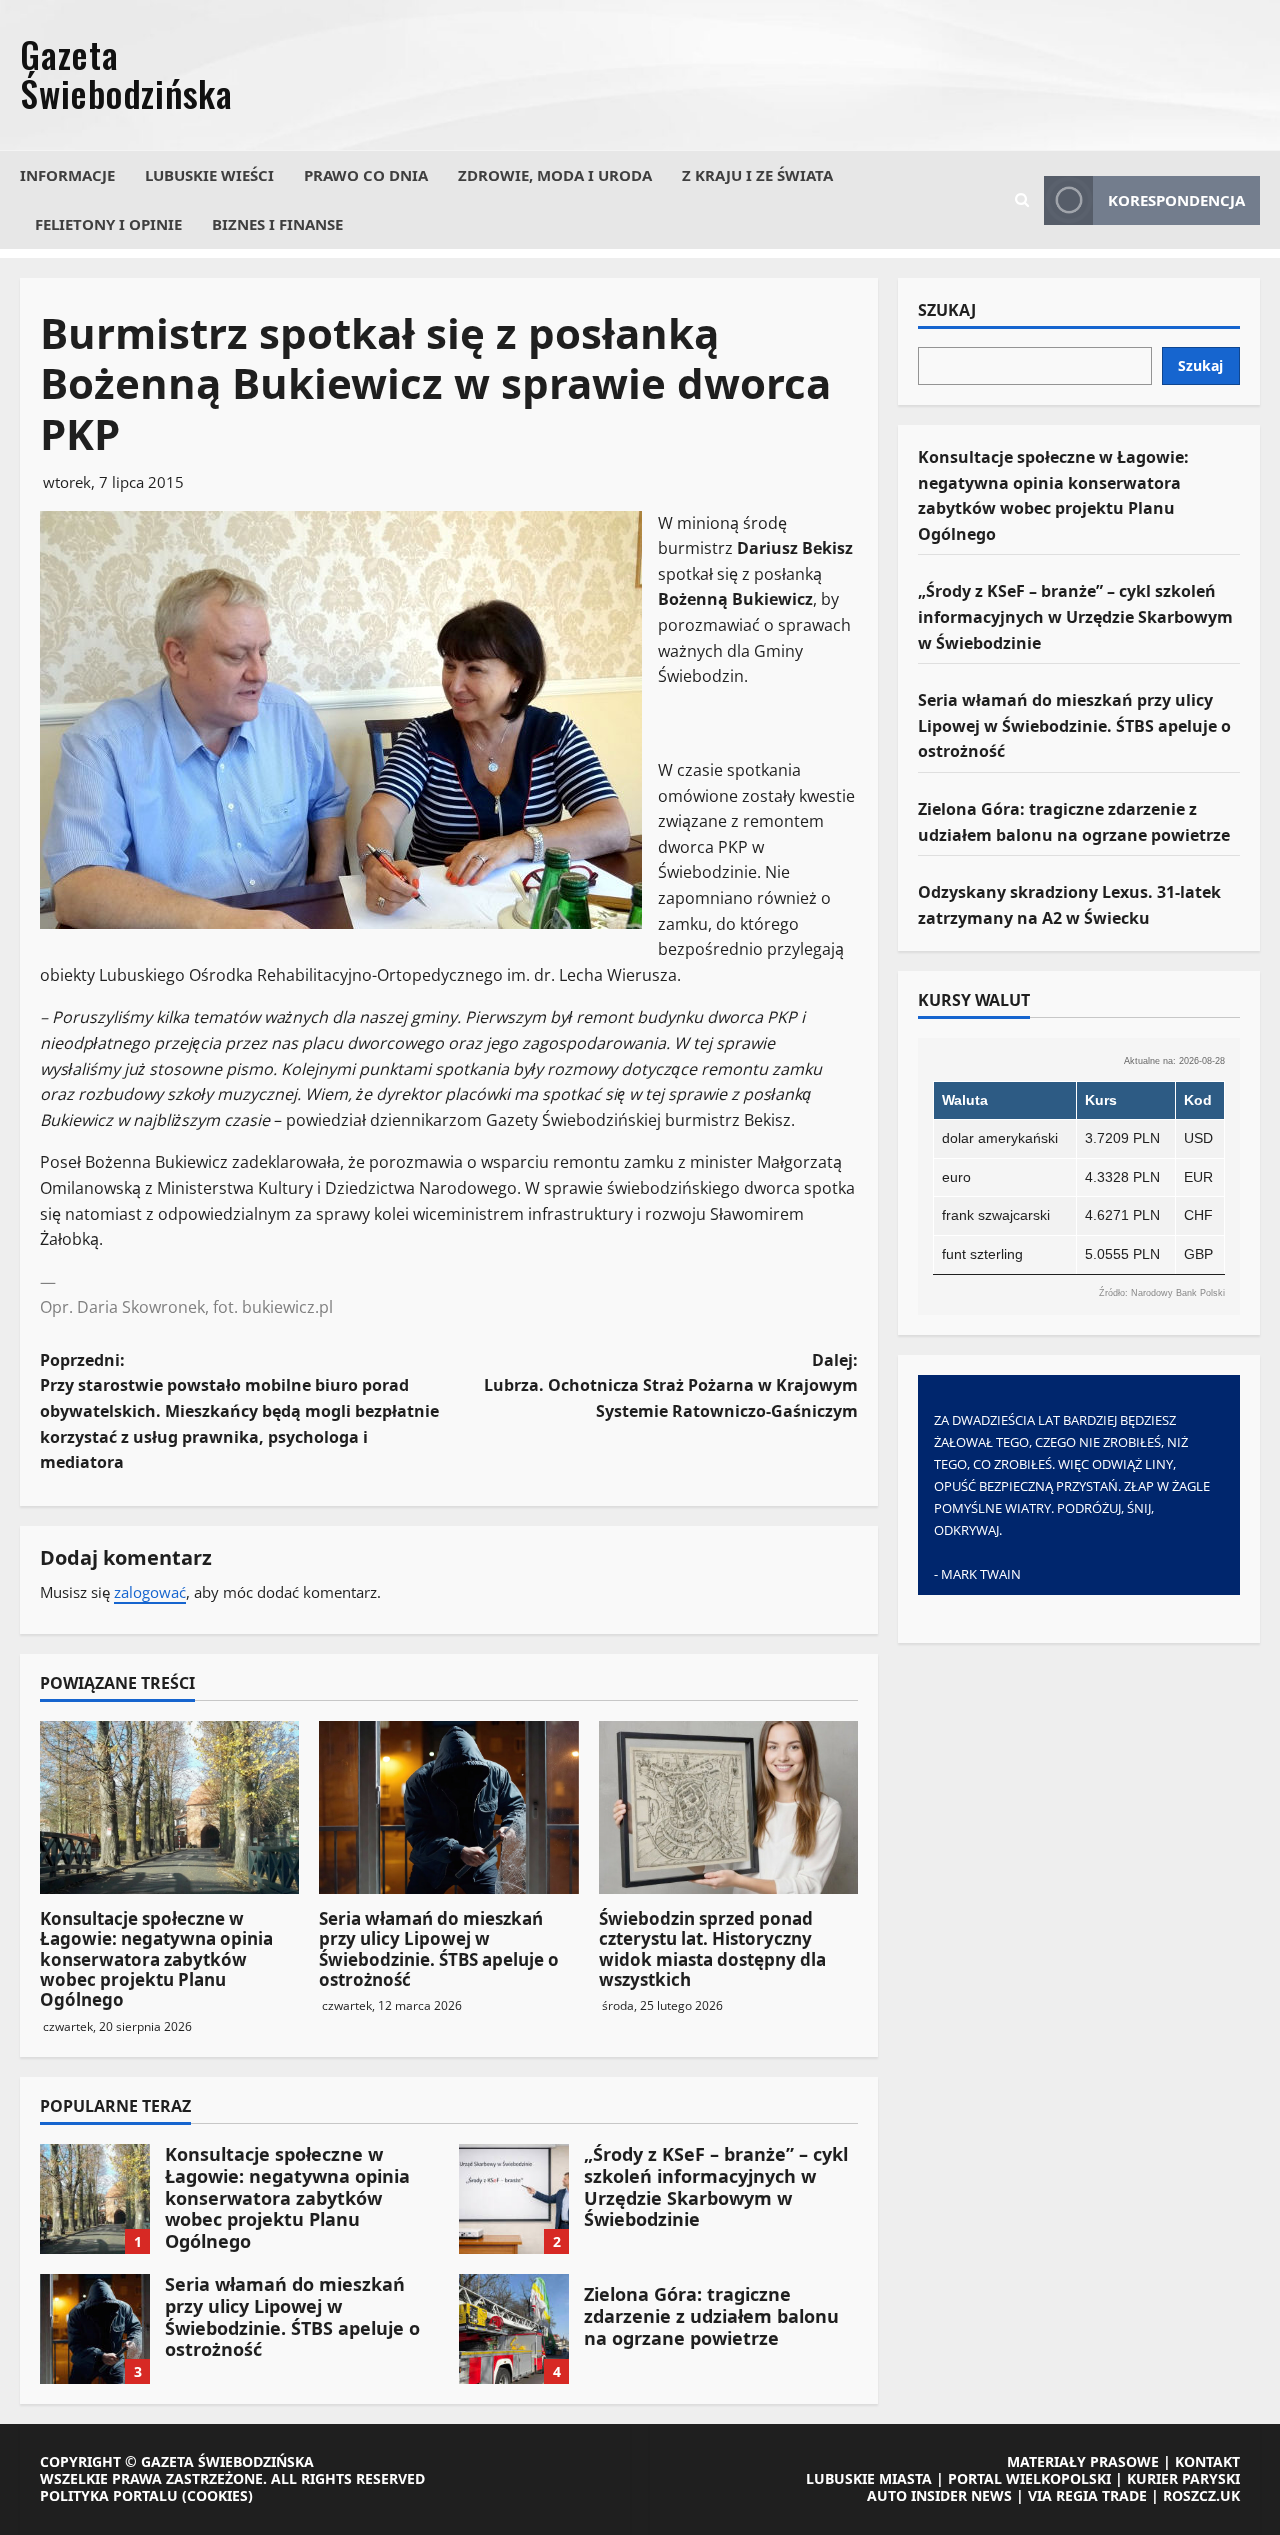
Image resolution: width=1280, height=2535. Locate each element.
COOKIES (217, 2495)
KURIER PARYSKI (1183, 2478)
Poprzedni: (239, 1411)
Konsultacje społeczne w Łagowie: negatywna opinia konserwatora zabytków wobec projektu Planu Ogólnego (156, 1959)
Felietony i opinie (108, 224)
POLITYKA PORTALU (109, 2495)
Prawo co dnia (366, 175)
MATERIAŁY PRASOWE (1083, 2461)
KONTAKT (1207, 2461)
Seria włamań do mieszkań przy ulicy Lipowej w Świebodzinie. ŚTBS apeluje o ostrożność (439, 1949)
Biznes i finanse (277, 224)
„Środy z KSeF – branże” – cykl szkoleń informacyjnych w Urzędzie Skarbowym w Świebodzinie (514, 2199)
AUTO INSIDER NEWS (939, 2495)
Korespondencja (1176, 200)
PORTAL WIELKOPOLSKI (1029, 2478)
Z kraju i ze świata (757, 175)
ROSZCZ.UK (1201, 2495)
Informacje (67, 175)
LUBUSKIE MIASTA (869, 2478)
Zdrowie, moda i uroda (555, 175)
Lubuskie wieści (209, 175)
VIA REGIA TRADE (1087, 2495)
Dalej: (671, 1385)
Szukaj (947, 311)
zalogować (150, 1592)
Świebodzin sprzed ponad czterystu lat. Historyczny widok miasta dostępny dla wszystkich (712, 1949)
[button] (1022, 200)
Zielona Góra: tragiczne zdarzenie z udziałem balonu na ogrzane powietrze (514, 2329)
